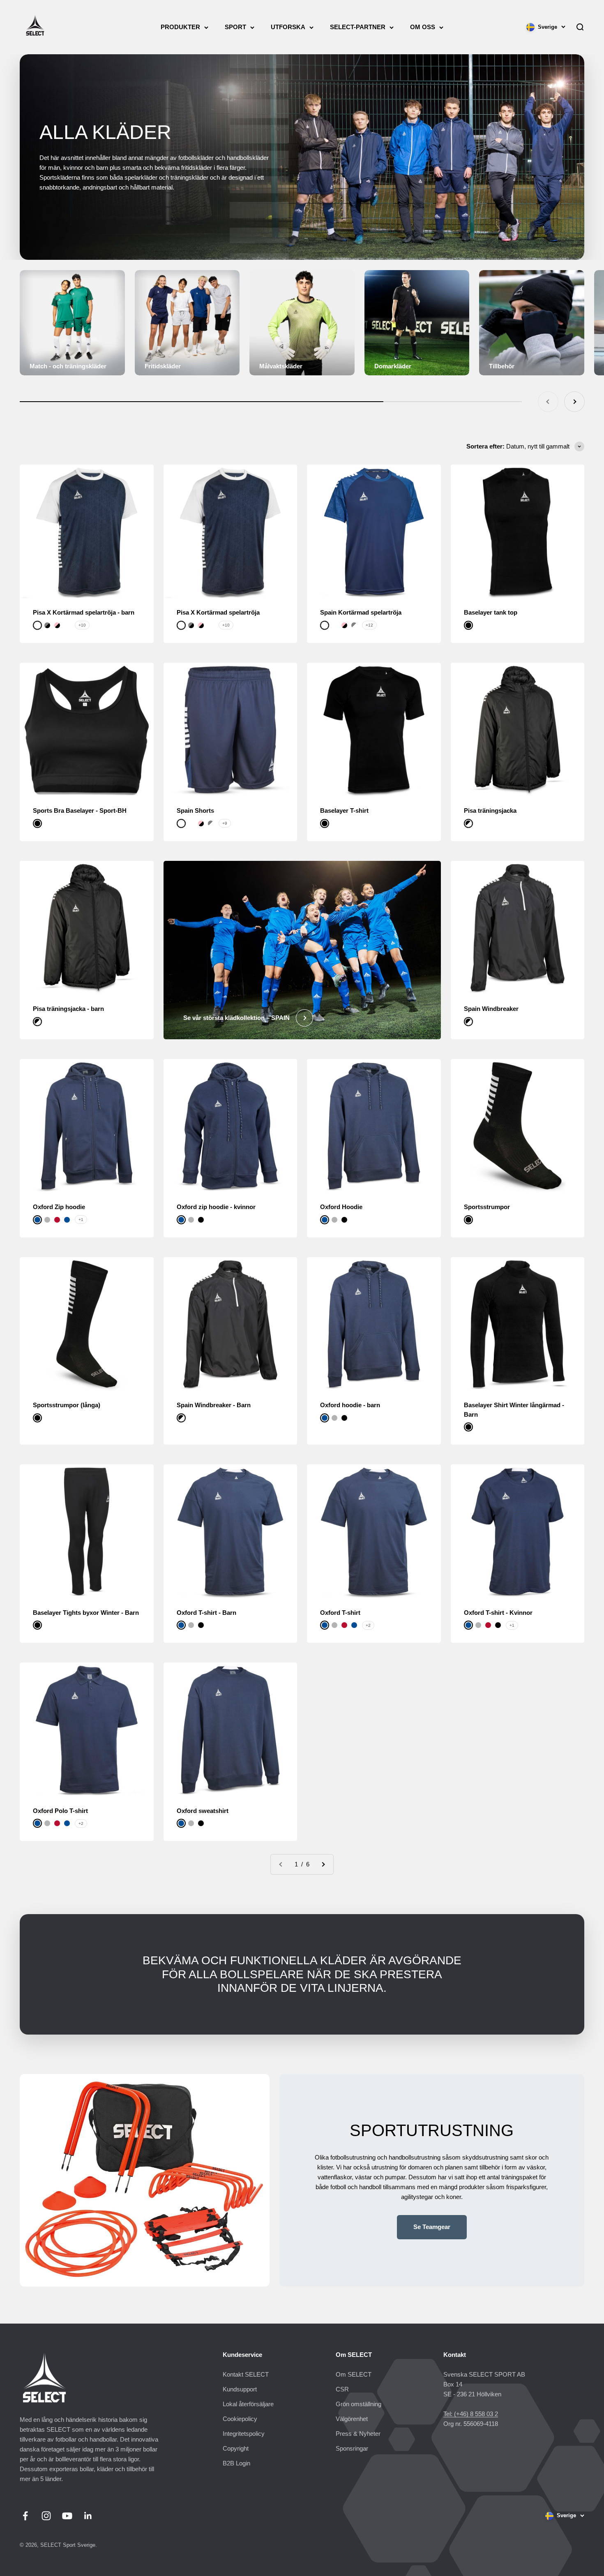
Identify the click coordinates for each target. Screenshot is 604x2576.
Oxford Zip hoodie (59, 1207)
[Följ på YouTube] (67, 2516)
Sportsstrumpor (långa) (67, 1405)
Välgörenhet (352, 2419)
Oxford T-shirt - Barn (206, 1613)
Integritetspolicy (244, 2434)
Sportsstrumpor (487, 1207)
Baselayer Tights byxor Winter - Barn (86, 1613)
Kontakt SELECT (246, 2374)
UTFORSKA (288, 27)
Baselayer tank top (491, 612)
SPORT (235, 27)
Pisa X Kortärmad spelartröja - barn (84, 612)
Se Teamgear (432, 2227)
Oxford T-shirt (340, 1613)
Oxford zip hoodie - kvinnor (216, 1207)
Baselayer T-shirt (344, 810)
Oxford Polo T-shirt (60, 1811)
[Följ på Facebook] (25, 2516)
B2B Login (236, 2463)
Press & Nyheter (358, 2434)
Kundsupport (240, 2389)
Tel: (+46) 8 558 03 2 (471, 2414)
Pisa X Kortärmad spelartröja (218, 612)
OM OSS (423, 27)
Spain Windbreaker (491, 1009)
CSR (342, 2389)
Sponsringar (352, 2448)
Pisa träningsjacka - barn (68, 1009)
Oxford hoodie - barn (350, 1405)
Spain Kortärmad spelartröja (361, 612)
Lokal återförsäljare (248, 2404)
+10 (82, 625)
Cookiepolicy (240, 2419)
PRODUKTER (180, 27)
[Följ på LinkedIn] (88, 2516)
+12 (369, 625)
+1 (81, 1220)
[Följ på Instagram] (46, 2516)
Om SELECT (354, 2374)
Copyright (236, 2448)
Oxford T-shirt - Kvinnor (498, 1613)
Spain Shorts (195, 810)
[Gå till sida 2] (323, 1864)
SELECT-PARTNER (358, 27)
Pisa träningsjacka (490, 810)
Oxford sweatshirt (203, 1811)
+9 (225, 823)
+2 (368, 1625)
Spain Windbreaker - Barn (214, 1405)
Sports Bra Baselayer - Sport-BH (80, 810)
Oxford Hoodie (341, 1207)
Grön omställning (358, 2404)
